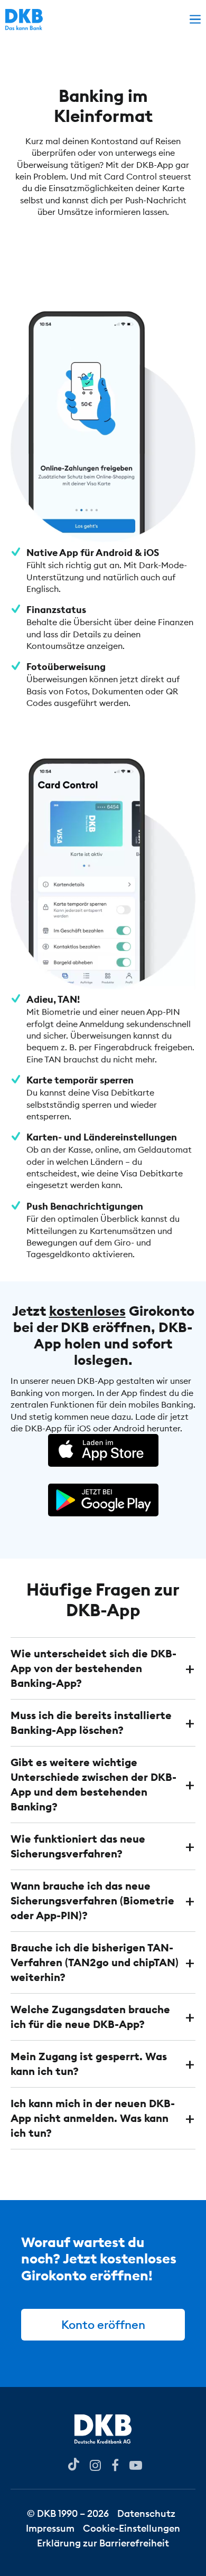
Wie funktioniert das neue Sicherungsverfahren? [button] (78, 1846)
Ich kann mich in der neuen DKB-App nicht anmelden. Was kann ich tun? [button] (93, 2118)
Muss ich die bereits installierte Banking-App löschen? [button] (91, 1723)
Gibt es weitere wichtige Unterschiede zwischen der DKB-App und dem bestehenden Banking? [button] (93, 1784)
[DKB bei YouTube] (74, 2464)
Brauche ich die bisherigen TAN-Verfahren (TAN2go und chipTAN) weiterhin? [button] (95, 1962)
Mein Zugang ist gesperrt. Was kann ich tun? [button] (89, 2064)
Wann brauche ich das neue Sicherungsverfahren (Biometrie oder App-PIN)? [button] (92, 1900)
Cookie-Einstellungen (132, 2528)
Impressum (50, 2528)
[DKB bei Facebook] (115, 2464)
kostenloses (87, 1311)
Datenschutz (146, 2513)
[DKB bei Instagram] (95, 2464)
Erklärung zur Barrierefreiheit (103, 2543)
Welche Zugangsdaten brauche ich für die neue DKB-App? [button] (90, 2017)
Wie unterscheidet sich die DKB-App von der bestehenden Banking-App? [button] (93, 1668)
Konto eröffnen (103, 2325)
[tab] (103, 1668)
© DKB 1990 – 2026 (68, 2513)
